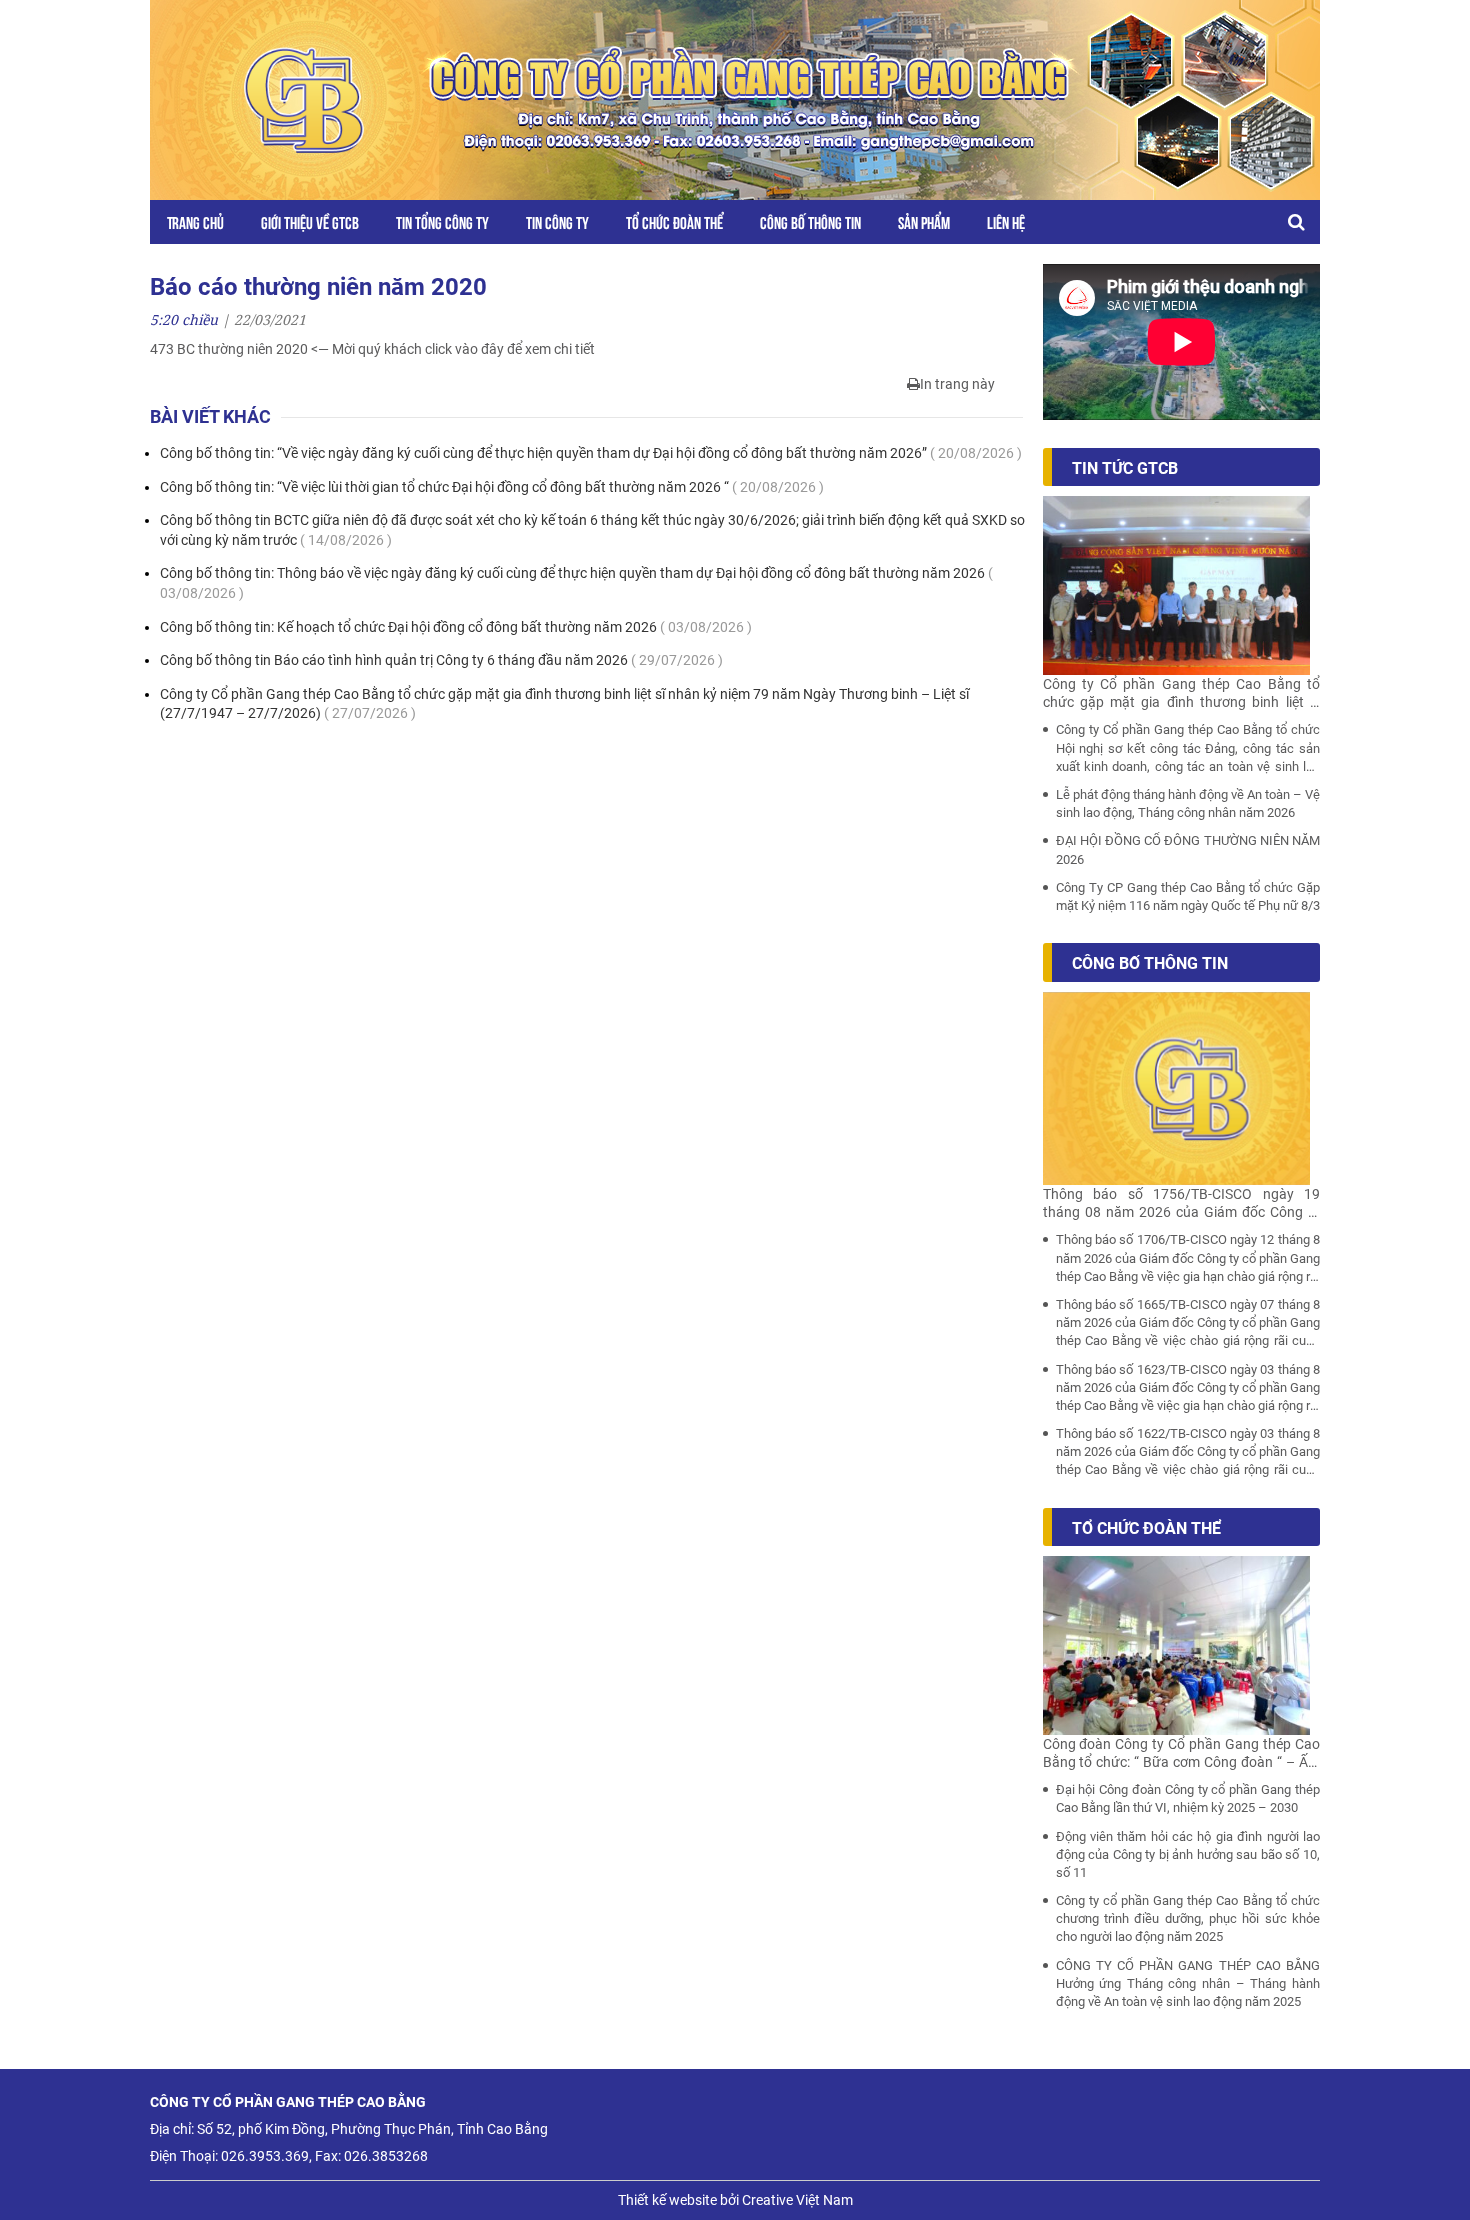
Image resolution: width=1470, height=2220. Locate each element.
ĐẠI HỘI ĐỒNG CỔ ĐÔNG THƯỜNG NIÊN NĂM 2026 (1188, 849)
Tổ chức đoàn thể (674, 221)
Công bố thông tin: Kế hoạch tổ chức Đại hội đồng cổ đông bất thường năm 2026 (456, 627)
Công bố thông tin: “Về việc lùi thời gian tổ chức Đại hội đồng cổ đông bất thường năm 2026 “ (492, 487)
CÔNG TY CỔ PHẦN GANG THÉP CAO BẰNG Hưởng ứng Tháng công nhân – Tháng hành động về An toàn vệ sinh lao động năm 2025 (1188, 1983)
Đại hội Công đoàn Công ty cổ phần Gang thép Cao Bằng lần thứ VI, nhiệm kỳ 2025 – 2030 (1188, 1798)
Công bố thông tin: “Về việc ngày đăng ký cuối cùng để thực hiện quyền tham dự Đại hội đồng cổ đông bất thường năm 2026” (591, 453)
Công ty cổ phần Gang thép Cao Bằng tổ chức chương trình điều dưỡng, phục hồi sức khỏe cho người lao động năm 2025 (1188, 1918)
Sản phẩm (924, 221)
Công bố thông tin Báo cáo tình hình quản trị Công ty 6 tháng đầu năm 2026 (441, 660)
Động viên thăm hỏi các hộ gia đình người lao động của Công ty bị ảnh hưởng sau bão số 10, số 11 (1188, 1854)
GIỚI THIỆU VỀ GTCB (310, 221)
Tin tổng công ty (442, 221)
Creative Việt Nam (797, 2200)
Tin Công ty (557, 221)
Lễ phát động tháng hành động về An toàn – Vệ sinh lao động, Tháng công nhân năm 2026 (1188, 803)
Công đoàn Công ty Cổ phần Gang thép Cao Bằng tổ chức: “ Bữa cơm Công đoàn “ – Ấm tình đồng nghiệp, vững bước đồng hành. (1182, 1753)
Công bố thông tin (810, 221)
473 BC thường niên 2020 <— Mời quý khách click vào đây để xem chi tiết (372, 349)
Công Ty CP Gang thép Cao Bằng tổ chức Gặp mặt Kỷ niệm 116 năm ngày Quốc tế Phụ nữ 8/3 (1188, 896)
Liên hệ (1006, 221)
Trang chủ (195, 221)
